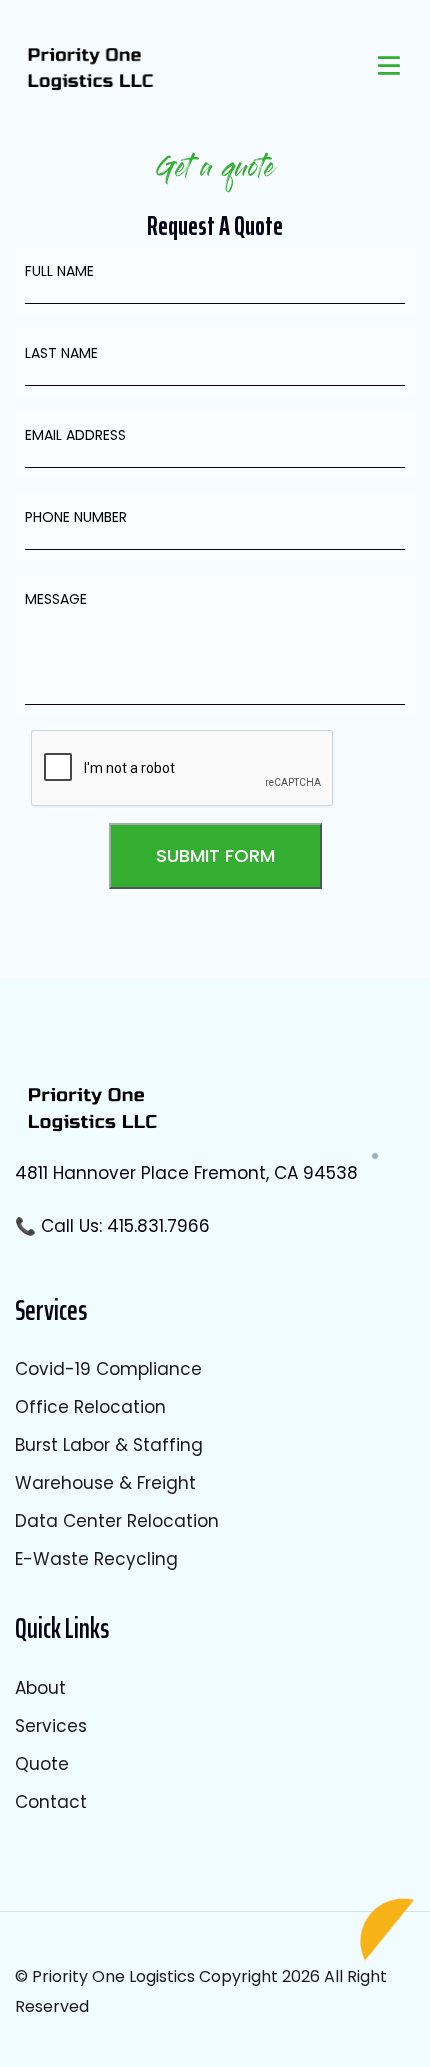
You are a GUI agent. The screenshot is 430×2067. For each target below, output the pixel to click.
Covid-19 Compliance (108, 1369)
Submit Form (215, 855)
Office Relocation (90, 1407)
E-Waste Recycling (96, 1559)
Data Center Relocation (117, 1521)
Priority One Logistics (113, 1976)
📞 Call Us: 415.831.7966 (112, 1226)
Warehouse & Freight (105, 1483)
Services (51, 1726)
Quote (42, 1764)
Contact (51, 1802)
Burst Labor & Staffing (109, 1445)
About (40, 1688)
